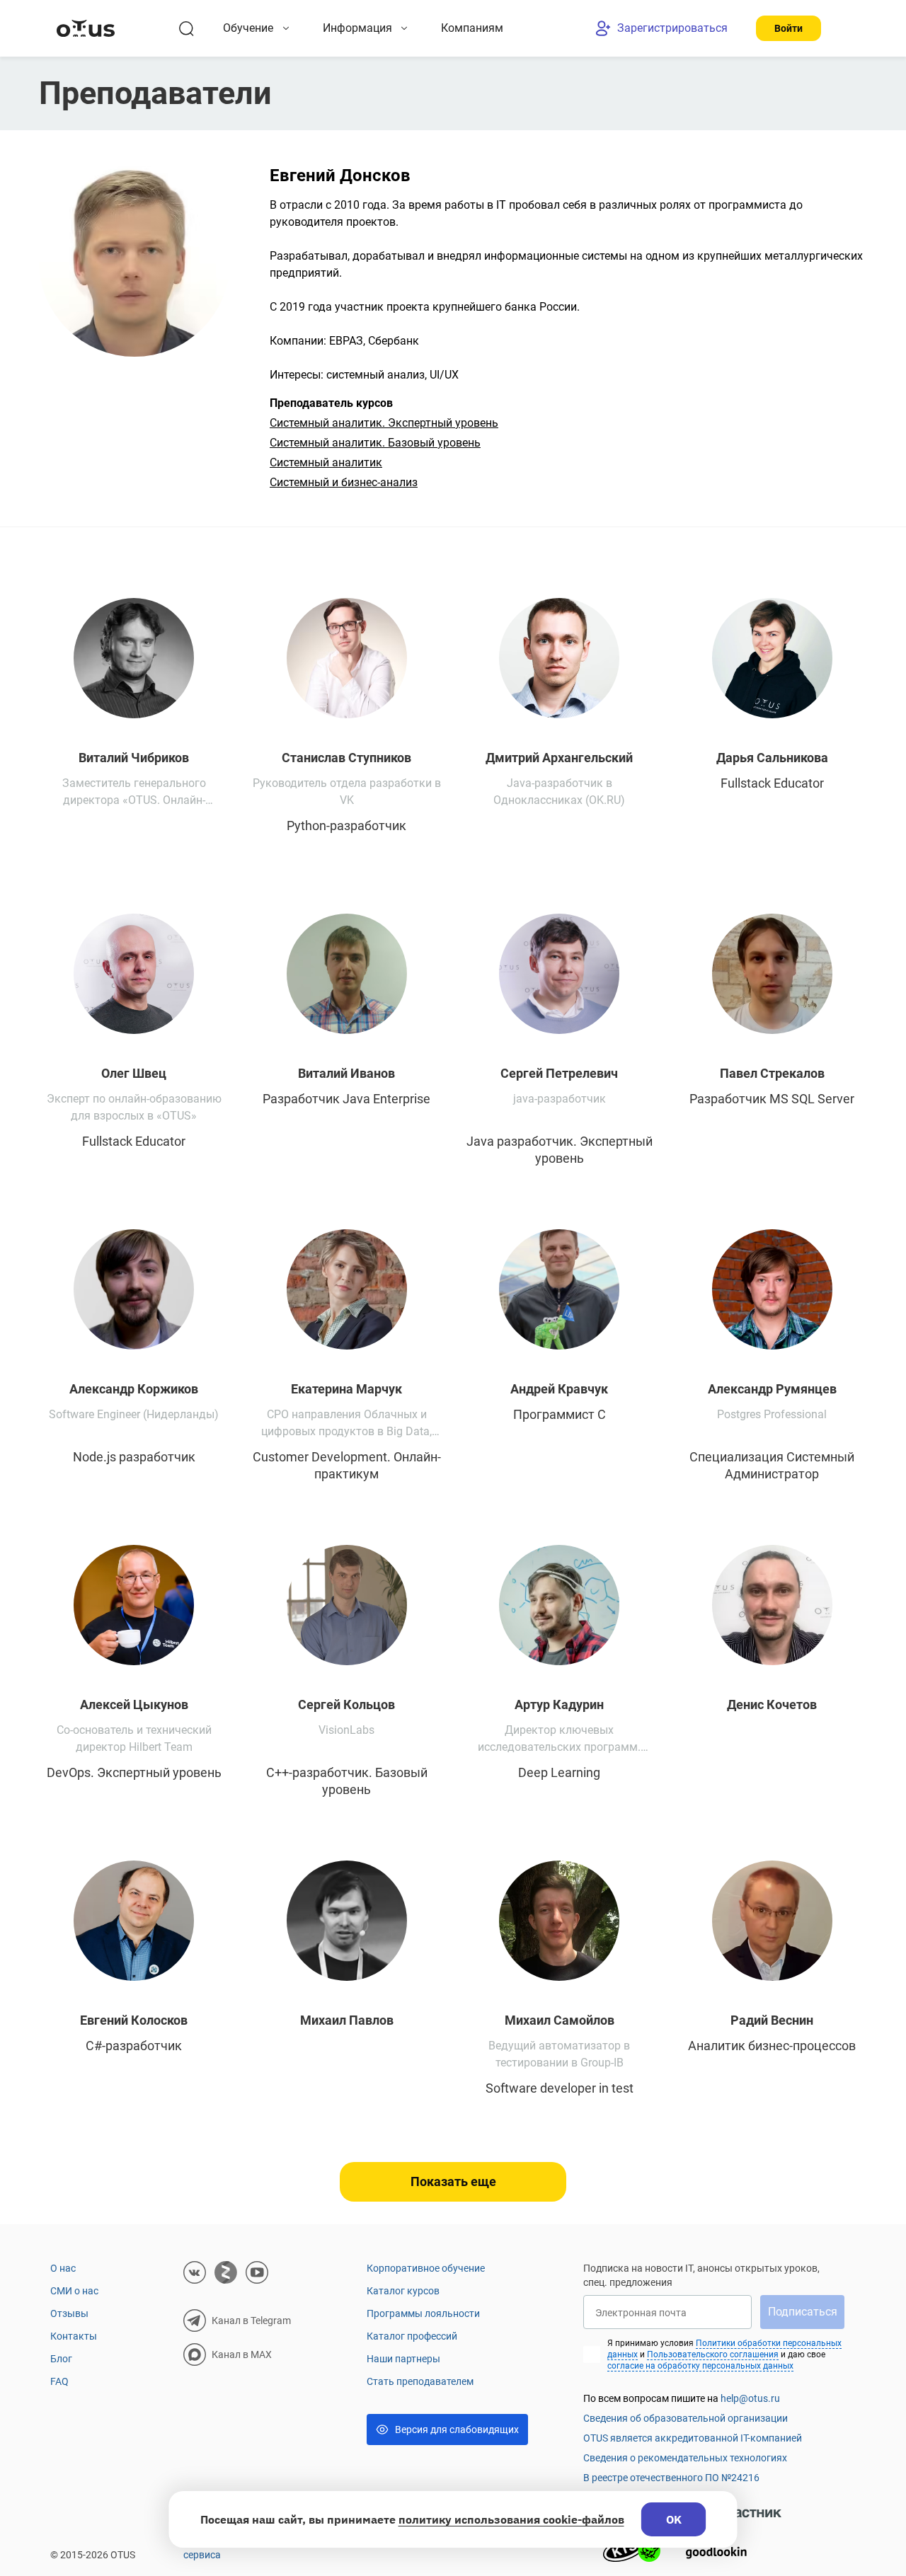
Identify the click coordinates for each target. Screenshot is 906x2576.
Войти (789, 28)
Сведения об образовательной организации (686, 2418)
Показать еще (453, 2181)
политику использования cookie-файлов (511, 2519)
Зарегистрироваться (672, 28)
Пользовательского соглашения (713, 2354)
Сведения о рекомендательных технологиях (685, 2458)
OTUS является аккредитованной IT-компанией (693, 2438)
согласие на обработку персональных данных (700, 2366)
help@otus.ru (750, 2398)
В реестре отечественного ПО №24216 (671, 2478)
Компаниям (472, 28)
